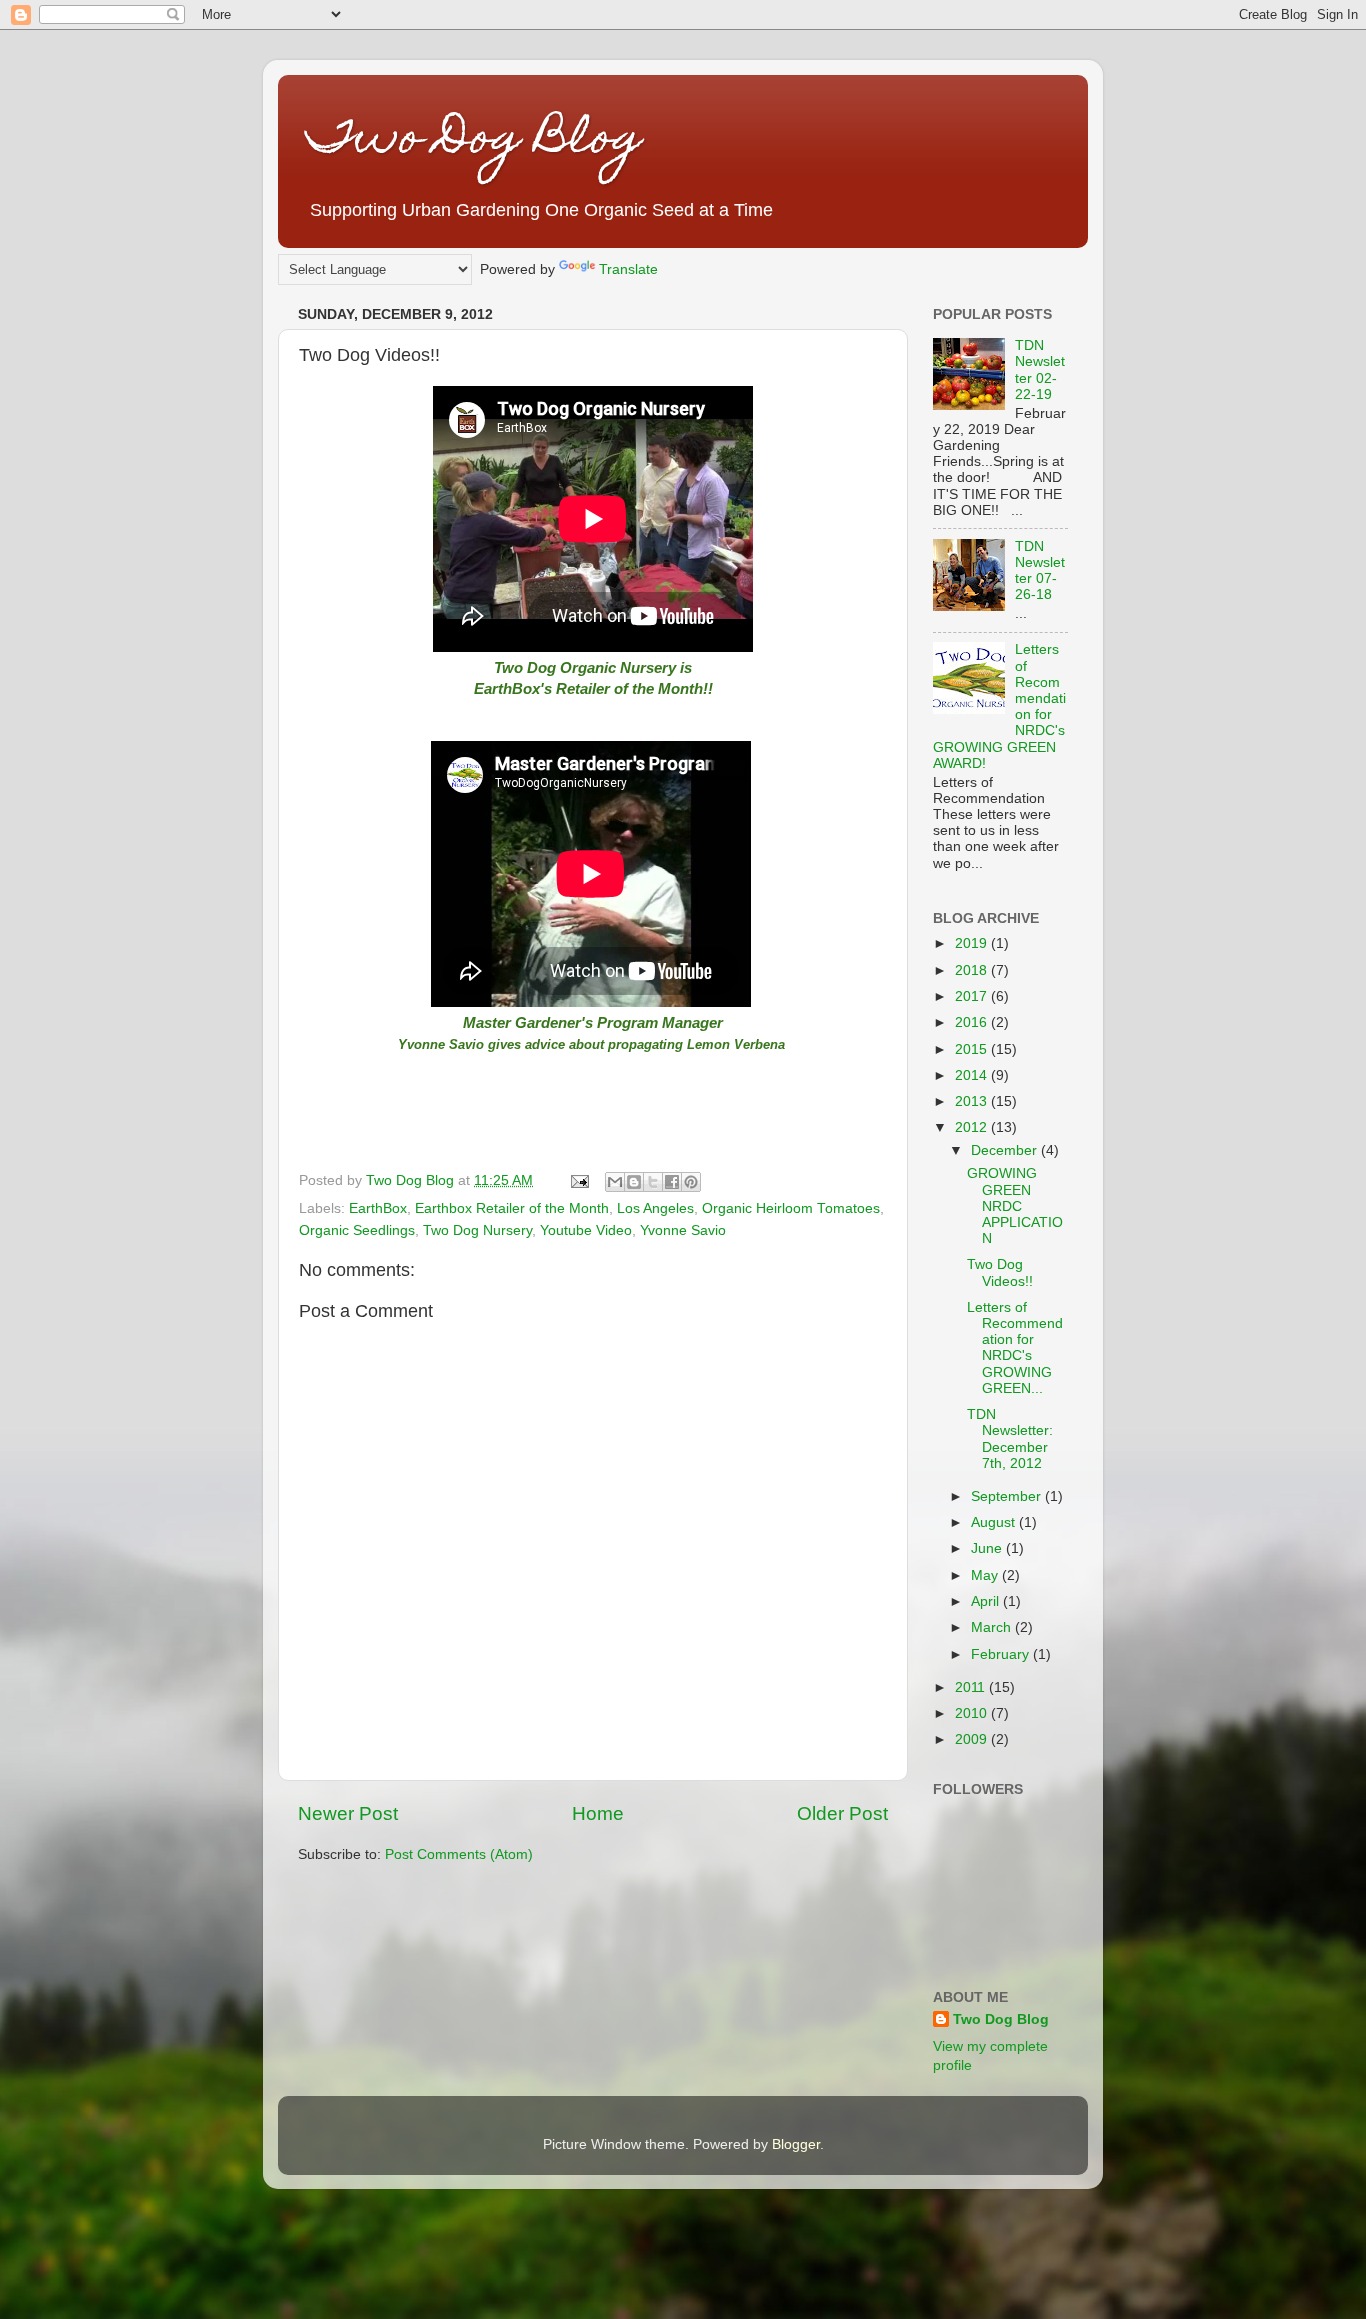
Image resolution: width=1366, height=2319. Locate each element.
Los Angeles (655, 1208)
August (995, 1522)
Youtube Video (586, 1230)
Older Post (842, 1813)
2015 (973, 1049)
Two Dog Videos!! (1000, 1272)
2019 (973, 943)
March (993, 1627)
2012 (973, 1127)
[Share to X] (653, 1182)
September (1008, 1496)
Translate (628, 269)
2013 (973, 1101)
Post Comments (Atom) (459, 1854)
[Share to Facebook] (672, 1182)
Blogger (796, 2144)
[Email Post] (578, 1180)
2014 (973, 1075)
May (986, 1575)
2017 (973, 996)
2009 (973, 1739)
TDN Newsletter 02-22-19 (1040, 370)
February (1002, 1654)
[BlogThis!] (634, 1182)
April (987, 1601)
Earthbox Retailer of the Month (512, 1208)
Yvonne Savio (683, 1230)
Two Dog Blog (475, 142)
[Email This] (615, 1182)
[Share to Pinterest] (691, 1182)
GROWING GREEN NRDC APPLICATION (1015, 1206)
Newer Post (348, 1813)
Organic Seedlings (357, 1230)
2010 (973, 1713)
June (988, 1548)
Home (598, 1813)
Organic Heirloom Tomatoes (791, 1208)
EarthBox (378, 1208)
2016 (973, 1022)
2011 (972, 1687)
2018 (973, 970)
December (1006, 1150)
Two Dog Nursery (477, 1230)
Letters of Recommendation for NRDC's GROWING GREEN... (1015, 1348)
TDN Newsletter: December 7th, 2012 (1010, 1439)
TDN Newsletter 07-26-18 (1040, 571)
